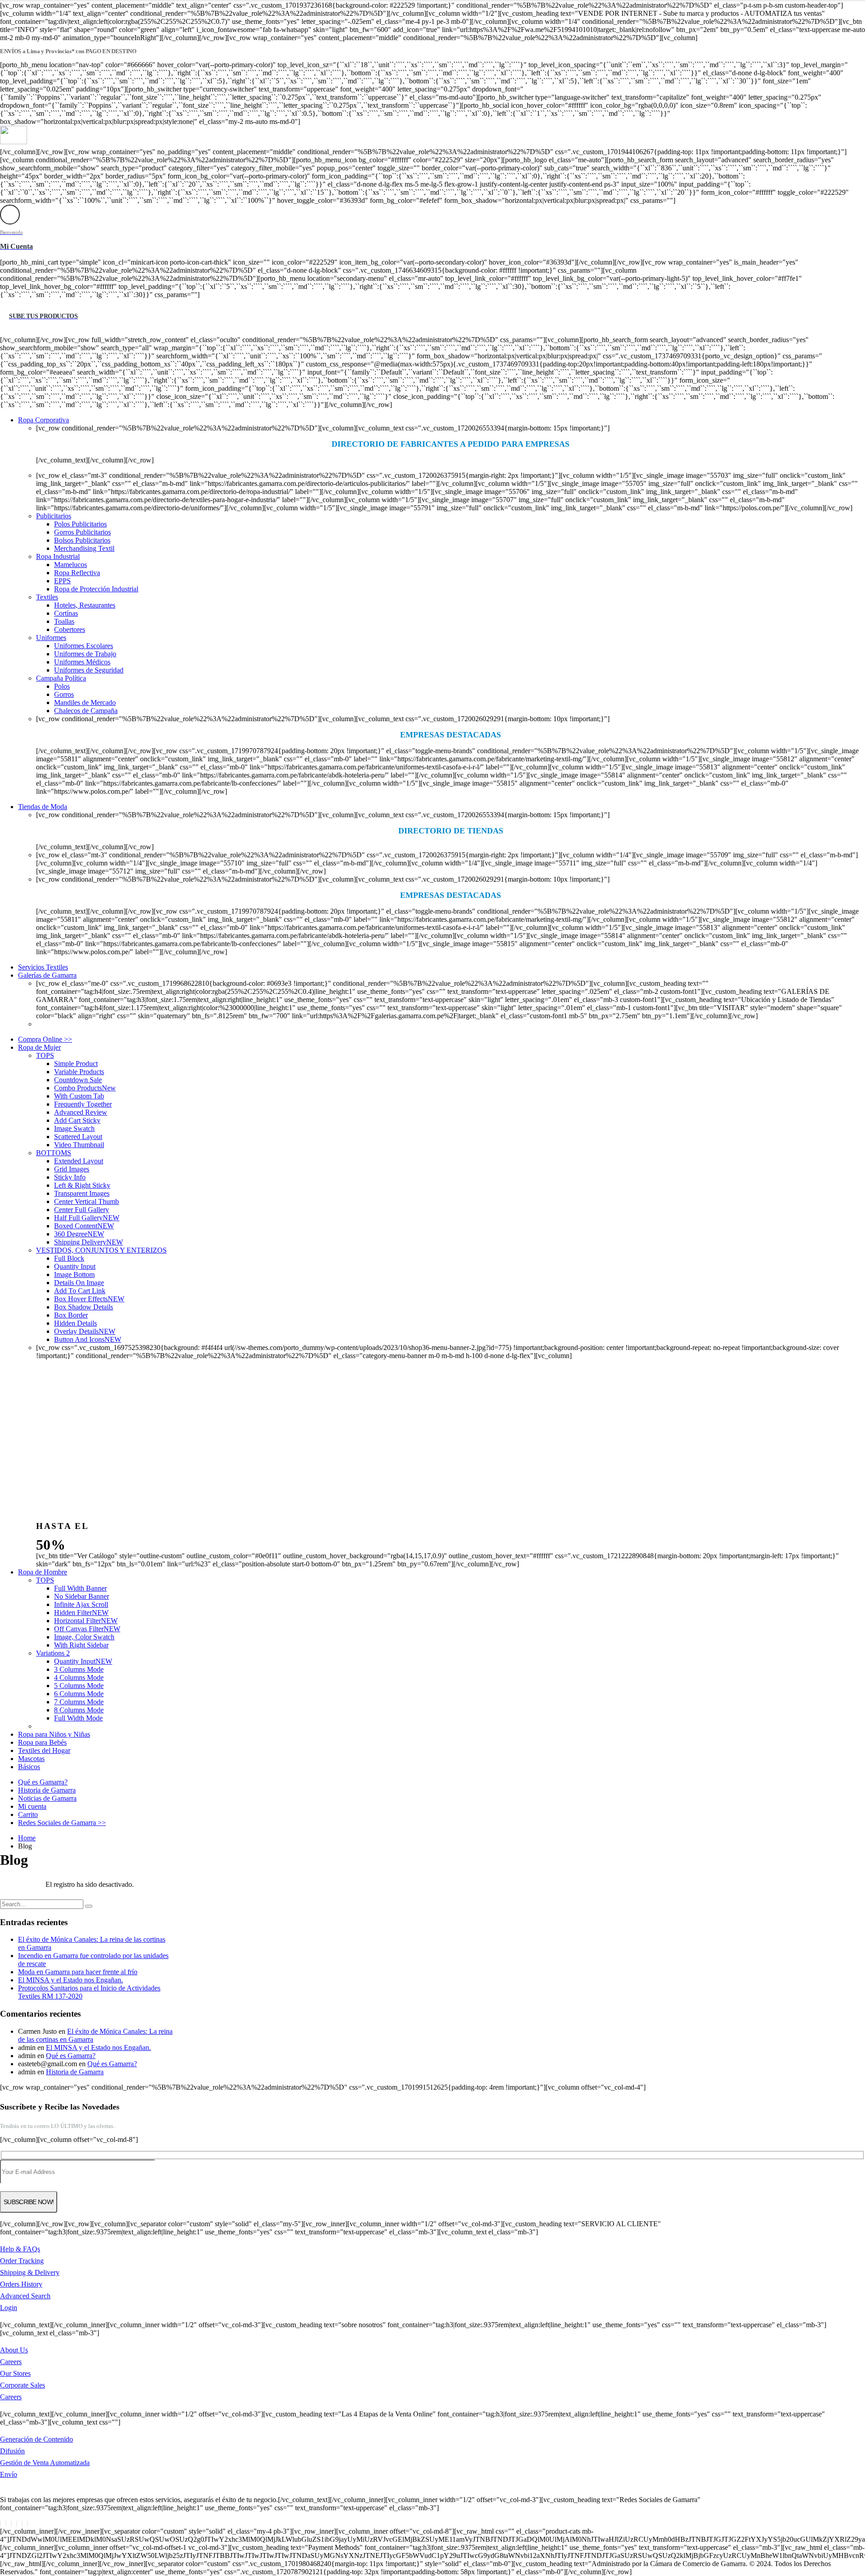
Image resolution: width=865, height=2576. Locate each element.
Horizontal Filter (86, 1621)
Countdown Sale (78, 1080)
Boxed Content (84, 1226)
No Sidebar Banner (82, 1596)
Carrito (28, 1814)
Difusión (12, 2451)
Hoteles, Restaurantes (85, 605)
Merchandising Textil (84, 548)
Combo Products (85, 1088)
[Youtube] (17, 2523)
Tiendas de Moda (43, 807)
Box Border (71, 1315)
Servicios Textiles (43, 967)
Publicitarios (54, 516)
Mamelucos (71, 565)
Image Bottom (74, 1274)
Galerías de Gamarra (47, 975)
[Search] (89, 1906)
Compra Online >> (45, 1039)
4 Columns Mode (79, 1677)
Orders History (21, 2284)
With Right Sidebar (81, 1645)
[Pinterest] (11, 2523)
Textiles (47, 597)
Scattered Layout (78, 1137)
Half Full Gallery (87, 1218)
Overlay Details (85, 1331)
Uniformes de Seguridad (89, 670)
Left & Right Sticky (82, 1185)
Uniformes (51, 638)
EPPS (62, 581)
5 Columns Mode (79, 1686)
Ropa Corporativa (43, 420)
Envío (9, 2474)
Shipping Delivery (89, 1242)
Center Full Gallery (82, 1210)
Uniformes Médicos (82, 662)
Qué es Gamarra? (43, 1782)
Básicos (29, 1767)
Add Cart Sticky (77, 1120)
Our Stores (15, 2373)
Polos (62, 686)
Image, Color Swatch (84, 1637)
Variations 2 (53, 1653)
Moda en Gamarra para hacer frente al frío (78, 1972)
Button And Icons (88, 1339)
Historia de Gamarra (47, 1790)
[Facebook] (0, 2523)
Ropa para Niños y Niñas (54, 1734)
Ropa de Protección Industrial (96, 589)
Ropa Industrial (58, 556)
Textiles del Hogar (44, 1750)
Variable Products (79, 1072)
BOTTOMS (54, 1153)
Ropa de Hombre (43, 1572)
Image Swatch (74, 1128)
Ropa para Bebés (42, 1742)
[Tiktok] (27, 2523)
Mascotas (31, 1759)
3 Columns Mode (79, 1669)
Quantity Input (75, 1266)
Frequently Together (83, 1104)
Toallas (64, 621)
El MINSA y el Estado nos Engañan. (71, 1980)
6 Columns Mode (79, 1694)
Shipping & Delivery (30, 2272)
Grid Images (72, 1169)
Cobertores (70, 629)
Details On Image (79, 1283)
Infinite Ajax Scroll (81, 1604)
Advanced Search (25, 2296)
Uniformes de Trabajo (85, 654)
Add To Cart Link (80, 1291)
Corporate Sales (23, 2385)
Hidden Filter (81, 1613)
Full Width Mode (78, 1718)
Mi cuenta (32, 1806)
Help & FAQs (20, 2249)
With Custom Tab (79, 1096)
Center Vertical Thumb (86, 1201)
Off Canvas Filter (87, 1629)
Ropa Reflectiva (77, 573)
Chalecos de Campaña (86, 711)
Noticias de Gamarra (47, 1798)
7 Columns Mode (79, 1702)
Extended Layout (79, 1161)
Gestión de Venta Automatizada (45, 2463)
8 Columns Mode (79, 1710)
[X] (6, 2523)
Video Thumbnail (79, 1145)
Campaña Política (61, 678)
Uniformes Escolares (84, 646)
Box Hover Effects (89, 1299)
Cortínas (66, 613)
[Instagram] (22, 2523)
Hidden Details (75, 1323)
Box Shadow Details (84, 1307)
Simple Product (76, 1064)
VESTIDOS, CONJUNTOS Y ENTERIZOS (101, 1250)
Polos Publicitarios (80, 524)
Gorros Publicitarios (82, 532)
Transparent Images (82, 1193)
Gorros (64, 694)
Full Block (69, 1258)
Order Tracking (22, 2261)
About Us (14, 2350)
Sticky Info (70, 1177)
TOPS (45, 1055)
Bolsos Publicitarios (82, 540)
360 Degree (79, 1234)
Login (9, 2308)
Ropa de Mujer (39, 1047)
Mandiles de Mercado (85, 702)
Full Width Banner (80, 1588)
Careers (11, 2362)
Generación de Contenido (36, 2439)
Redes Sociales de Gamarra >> (62, 1823)
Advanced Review (81, 1112)
